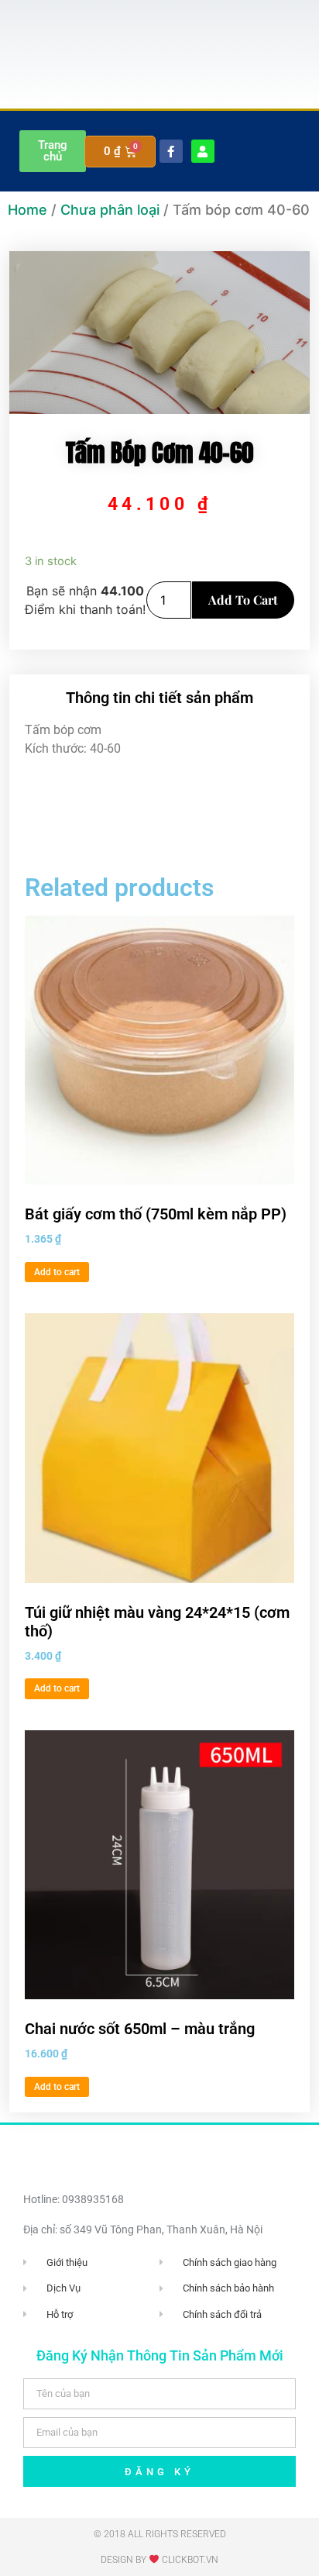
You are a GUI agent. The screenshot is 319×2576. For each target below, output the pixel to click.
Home (27, 210)
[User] (203, 151)
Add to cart (243, 600)
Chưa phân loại (110, 210)
